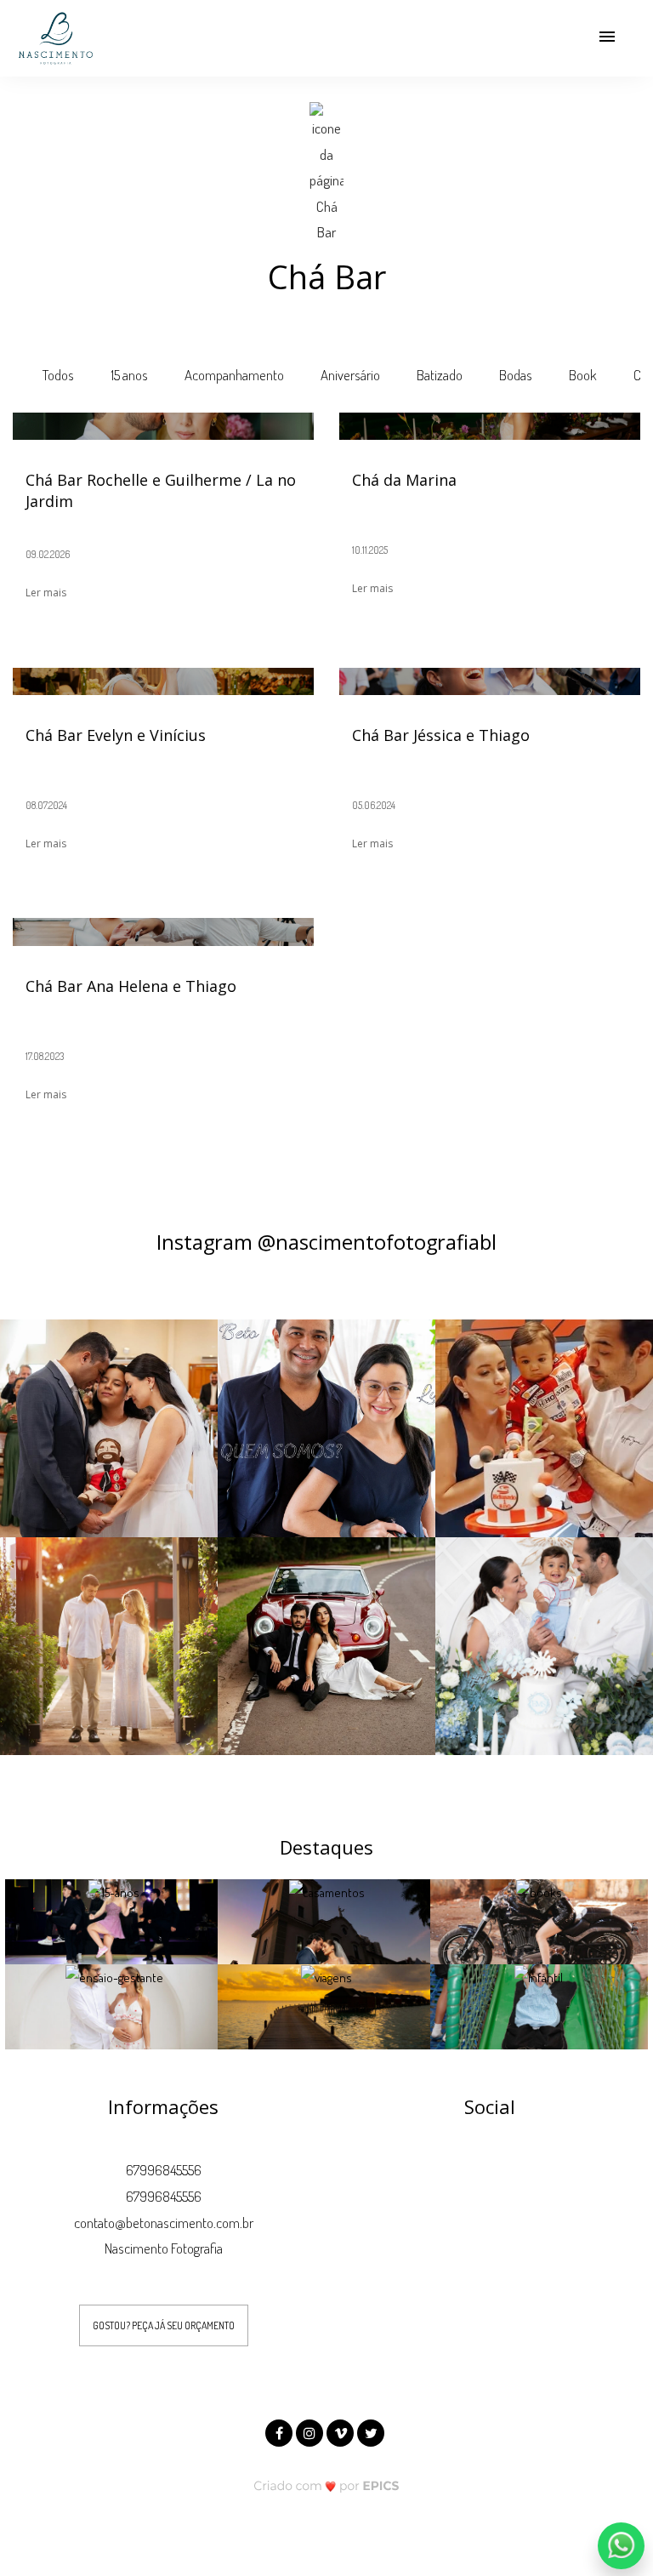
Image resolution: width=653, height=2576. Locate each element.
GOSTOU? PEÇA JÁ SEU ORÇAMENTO (164, 2325)
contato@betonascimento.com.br (164, 2223)
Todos (58, 375)
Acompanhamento (234, 375)
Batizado (440, 375)
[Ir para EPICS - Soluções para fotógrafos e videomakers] (327, 2485)
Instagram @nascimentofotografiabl (326, 1242)
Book (583, 375)
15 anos (129, 375)
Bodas (516, 375)
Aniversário (350, 375)
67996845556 (164, 2170)
